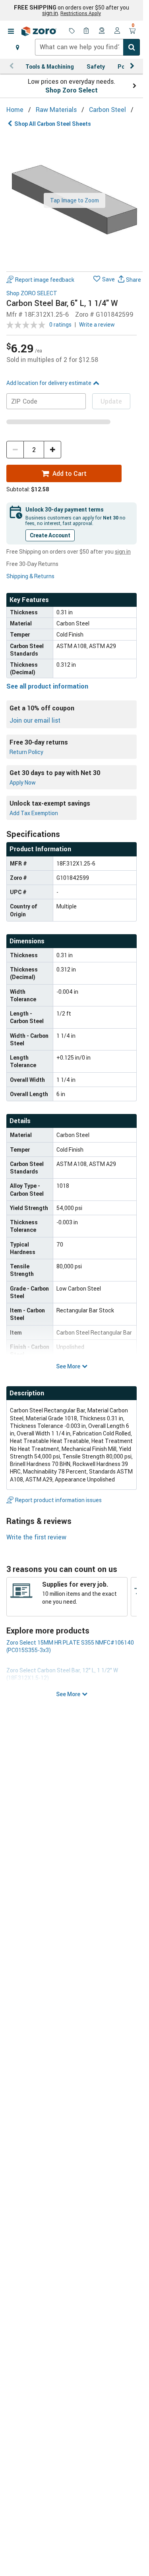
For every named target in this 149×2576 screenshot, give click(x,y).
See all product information (47, 686)
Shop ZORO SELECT (32, 293)
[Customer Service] (102, 31)
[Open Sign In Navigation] (117, 31)
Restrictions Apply (81, 13)
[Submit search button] (132, 47)
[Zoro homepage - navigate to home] (39, 31)
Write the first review (36, 1537)
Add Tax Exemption (34, 813)
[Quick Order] (87, 31)
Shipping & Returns (30, 576)
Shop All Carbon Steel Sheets (53, 124)
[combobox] (87, 47)
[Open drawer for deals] (72, 31)
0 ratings (60, 324)
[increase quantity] (52, 450)
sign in (50, 13)
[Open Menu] (11, 31)
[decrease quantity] (15, 450)
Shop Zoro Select (72, 90)
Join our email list (35, 720)
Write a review (97, 324)
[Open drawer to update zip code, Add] (17, 47)
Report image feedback (45, 280)
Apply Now (23, 782)
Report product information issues (58, 1500)
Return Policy (26, 752)
